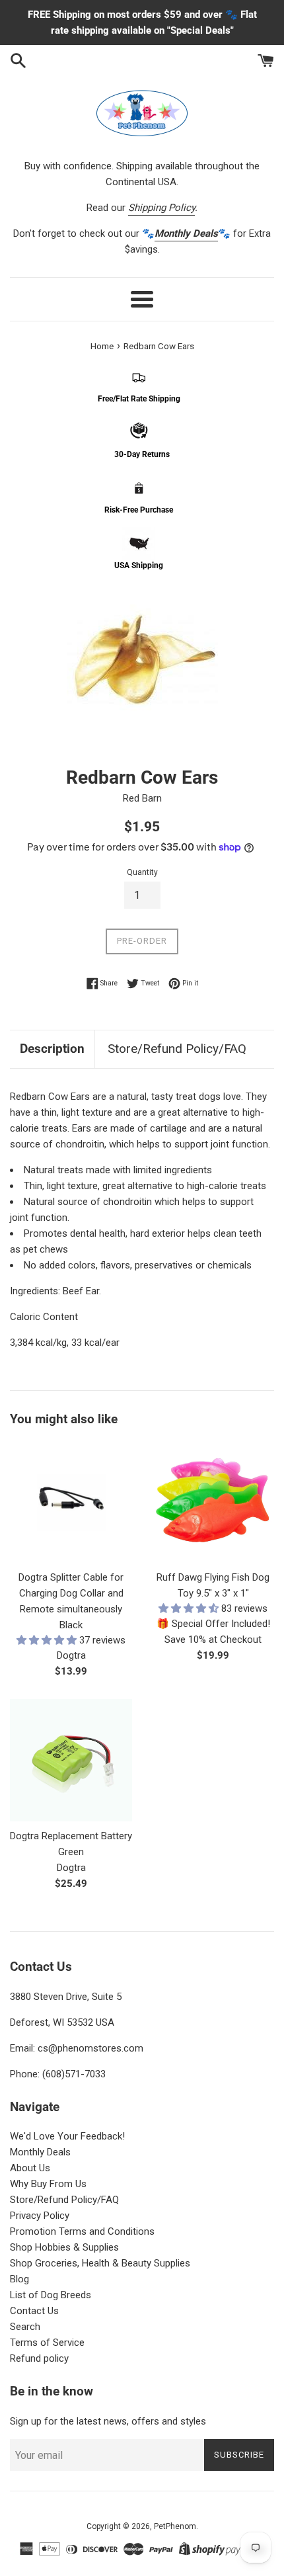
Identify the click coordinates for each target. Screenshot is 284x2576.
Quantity (142, 872)
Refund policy (39, 2358)
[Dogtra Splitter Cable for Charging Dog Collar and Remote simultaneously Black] (71, 1502)
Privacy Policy (40, 2216)
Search (25, 2327)
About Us (30, 2168)
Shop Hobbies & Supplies (64, 2247)
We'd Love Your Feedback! (67, 2136)
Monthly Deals (40, 2152)
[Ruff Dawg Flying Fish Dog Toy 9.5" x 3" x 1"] (213, 1502)
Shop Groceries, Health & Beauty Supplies (100, 2263)
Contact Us (34, 2311)
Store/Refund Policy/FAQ (177, 1049)
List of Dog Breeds (51, 2295)
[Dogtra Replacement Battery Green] (71, 1760)
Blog (19, 2279)
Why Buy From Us (48, 2184)
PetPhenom (175, 2526)
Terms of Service (47, 2343)
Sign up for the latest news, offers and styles (108, 2421)
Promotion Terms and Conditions (82, 2231)
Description (52, 1049)
